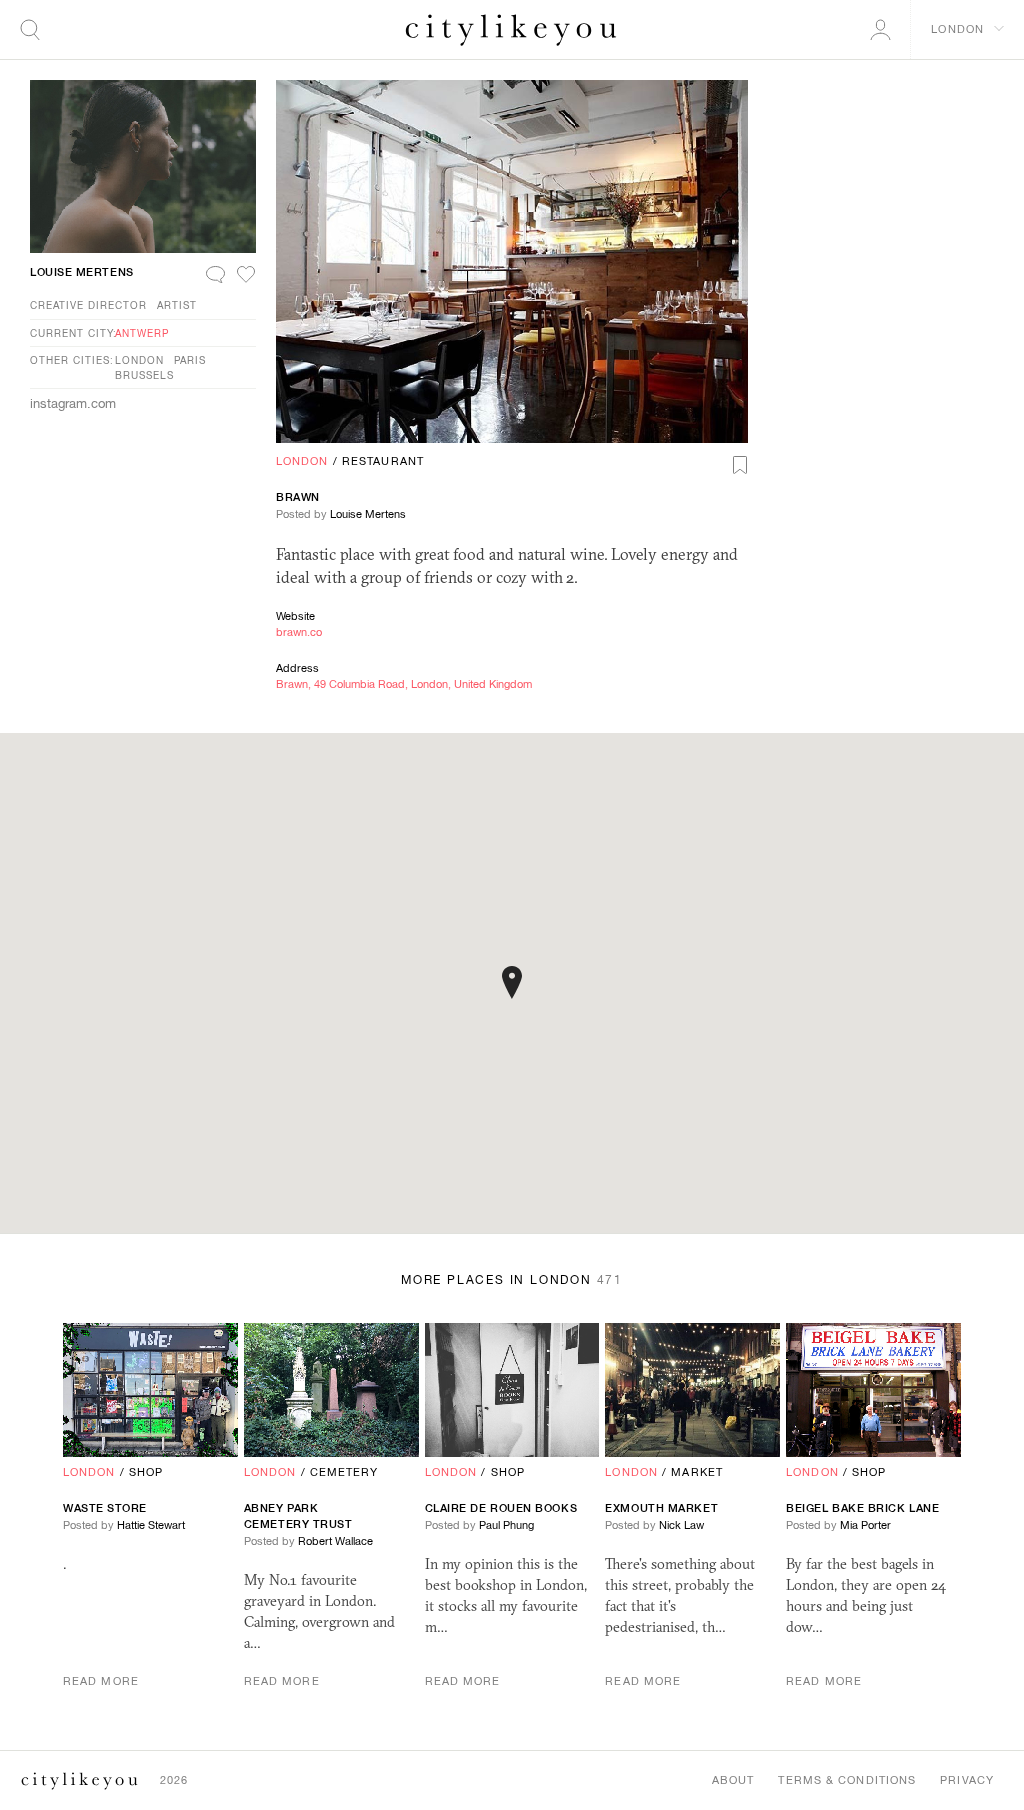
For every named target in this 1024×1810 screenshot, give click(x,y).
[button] (512, 982)
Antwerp (142, 333)
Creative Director (88, 305)
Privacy (967, 1780)
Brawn (298, 497)
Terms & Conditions (847, 1780)
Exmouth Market (661, 1508)
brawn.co (299, 632)
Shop (146, 1472)
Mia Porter (865, 1525)
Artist (177, 305)
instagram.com (73, 403)
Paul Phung (506, 1525)
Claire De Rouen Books (501, 1508)
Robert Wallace (335, 1541)
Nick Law (681, 1525)
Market (697, 1472)
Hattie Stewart (151, 1525)
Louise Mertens (368, 514)
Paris (190, 360)
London (302, 461)
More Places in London (512, 1280)
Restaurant (383, 461)
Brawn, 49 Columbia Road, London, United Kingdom (404, 684)
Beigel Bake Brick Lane (862, 1508)
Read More (101, 1681)
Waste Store (105, 1508)
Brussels (144, 375)
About (733, 1780)
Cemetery (344, 1472)
